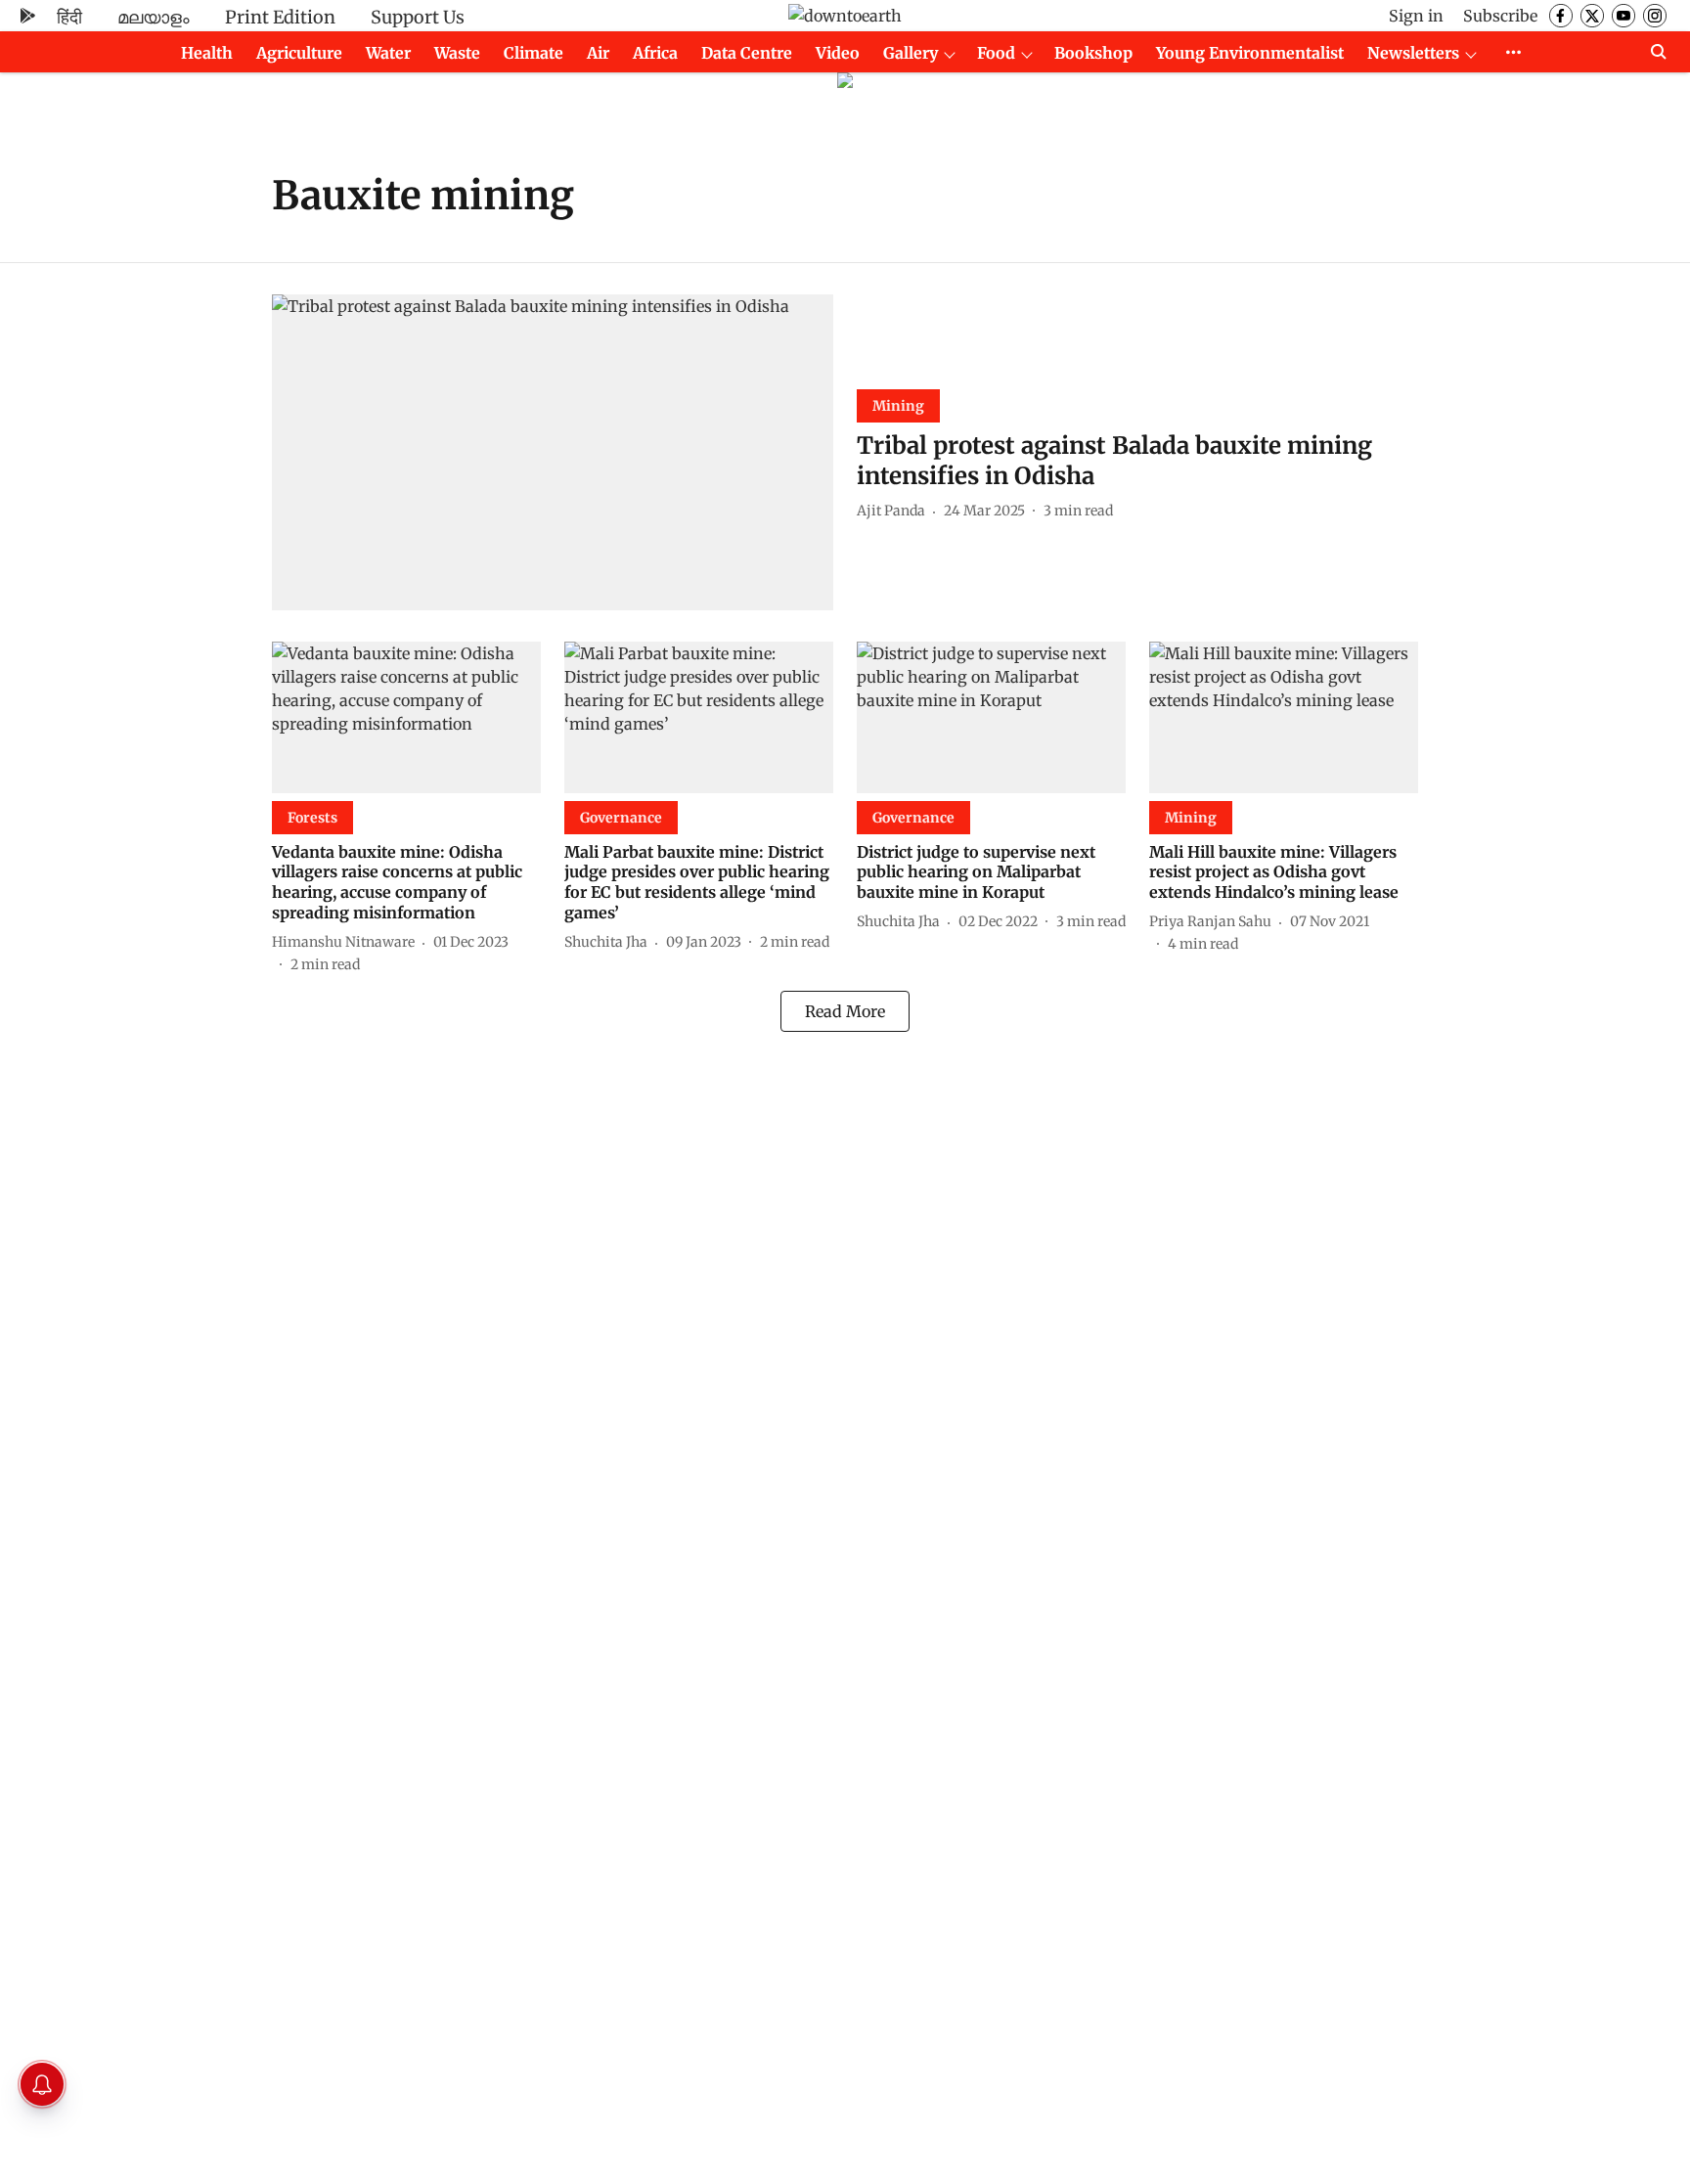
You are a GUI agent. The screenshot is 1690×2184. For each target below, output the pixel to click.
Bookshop (1093, 53)
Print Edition (280, 17)
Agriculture (299, 53)
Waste (457, 53)
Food (996, 53)
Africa (655, 53)
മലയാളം (154, 17)
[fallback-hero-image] (553, 452)
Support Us (418, 17)
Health (207, 53)
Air (598, 53)
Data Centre (747, 53)
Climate (534, 53)
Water (388, 53)
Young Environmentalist (1250, 53)
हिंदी (69, 17)
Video (838, 53)
